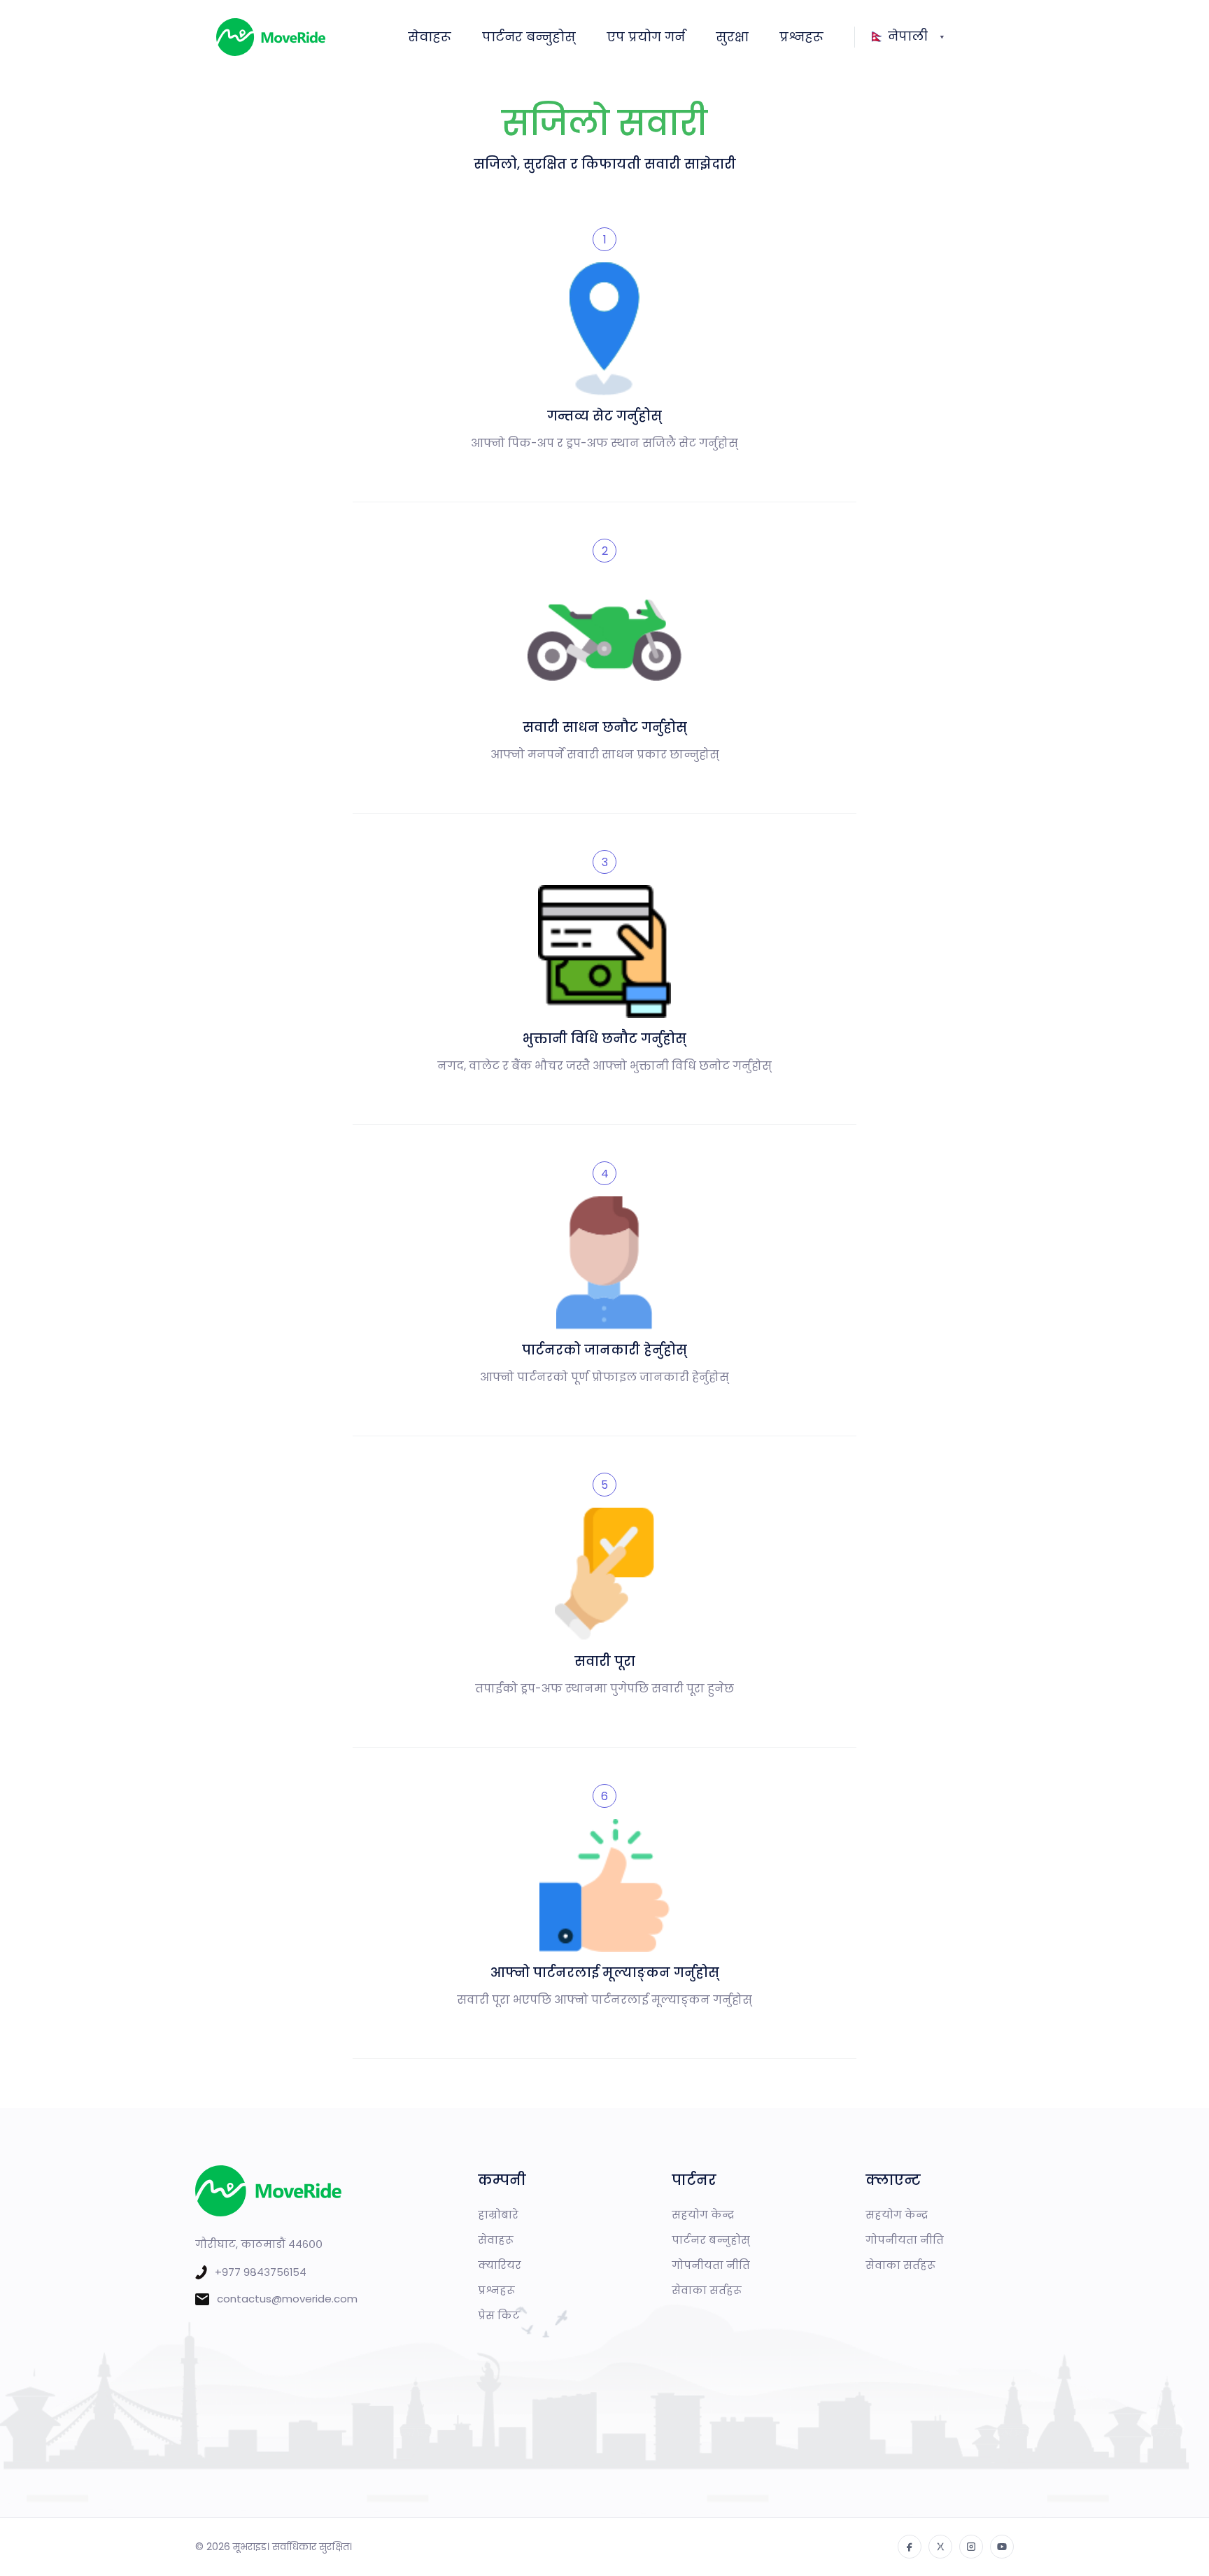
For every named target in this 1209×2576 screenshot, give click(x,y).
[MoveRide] (300, 37)
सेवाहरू (430, 37)
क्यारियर (500, 2265)
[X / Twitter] (940, 2547)
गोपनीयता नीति (711, 2265)
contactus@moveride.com (287, 2299)
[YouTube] (1002, 2547)
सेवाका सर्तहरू (707, 2290)
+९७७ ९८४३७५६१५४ (261, 2272)
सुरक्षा (732, 37)
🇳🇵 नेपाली (898, 36)
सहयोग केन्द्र (703, 2215)
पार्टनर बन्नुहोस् (529, 37)
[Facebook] (910, 2547)
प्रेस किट (499, 2315)
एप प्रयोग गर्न (646, 37)
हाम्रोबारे (498, 2215)
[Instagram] (971, 2547)
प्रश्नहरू (801, 37)
